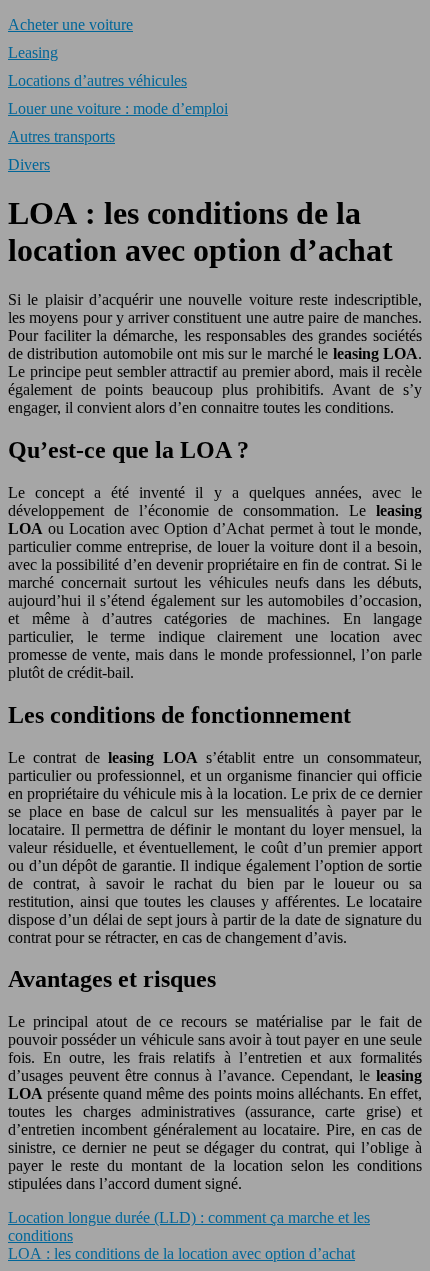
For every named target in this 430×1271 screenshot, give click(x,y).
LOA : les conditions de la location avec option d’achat (181, 1253)
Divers (29, 164)
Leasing (33, 52)
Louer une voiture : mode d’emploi (118, 108)
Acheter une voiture (70, 24)
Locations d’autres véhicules (97, 80)
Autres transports (61, 136)
